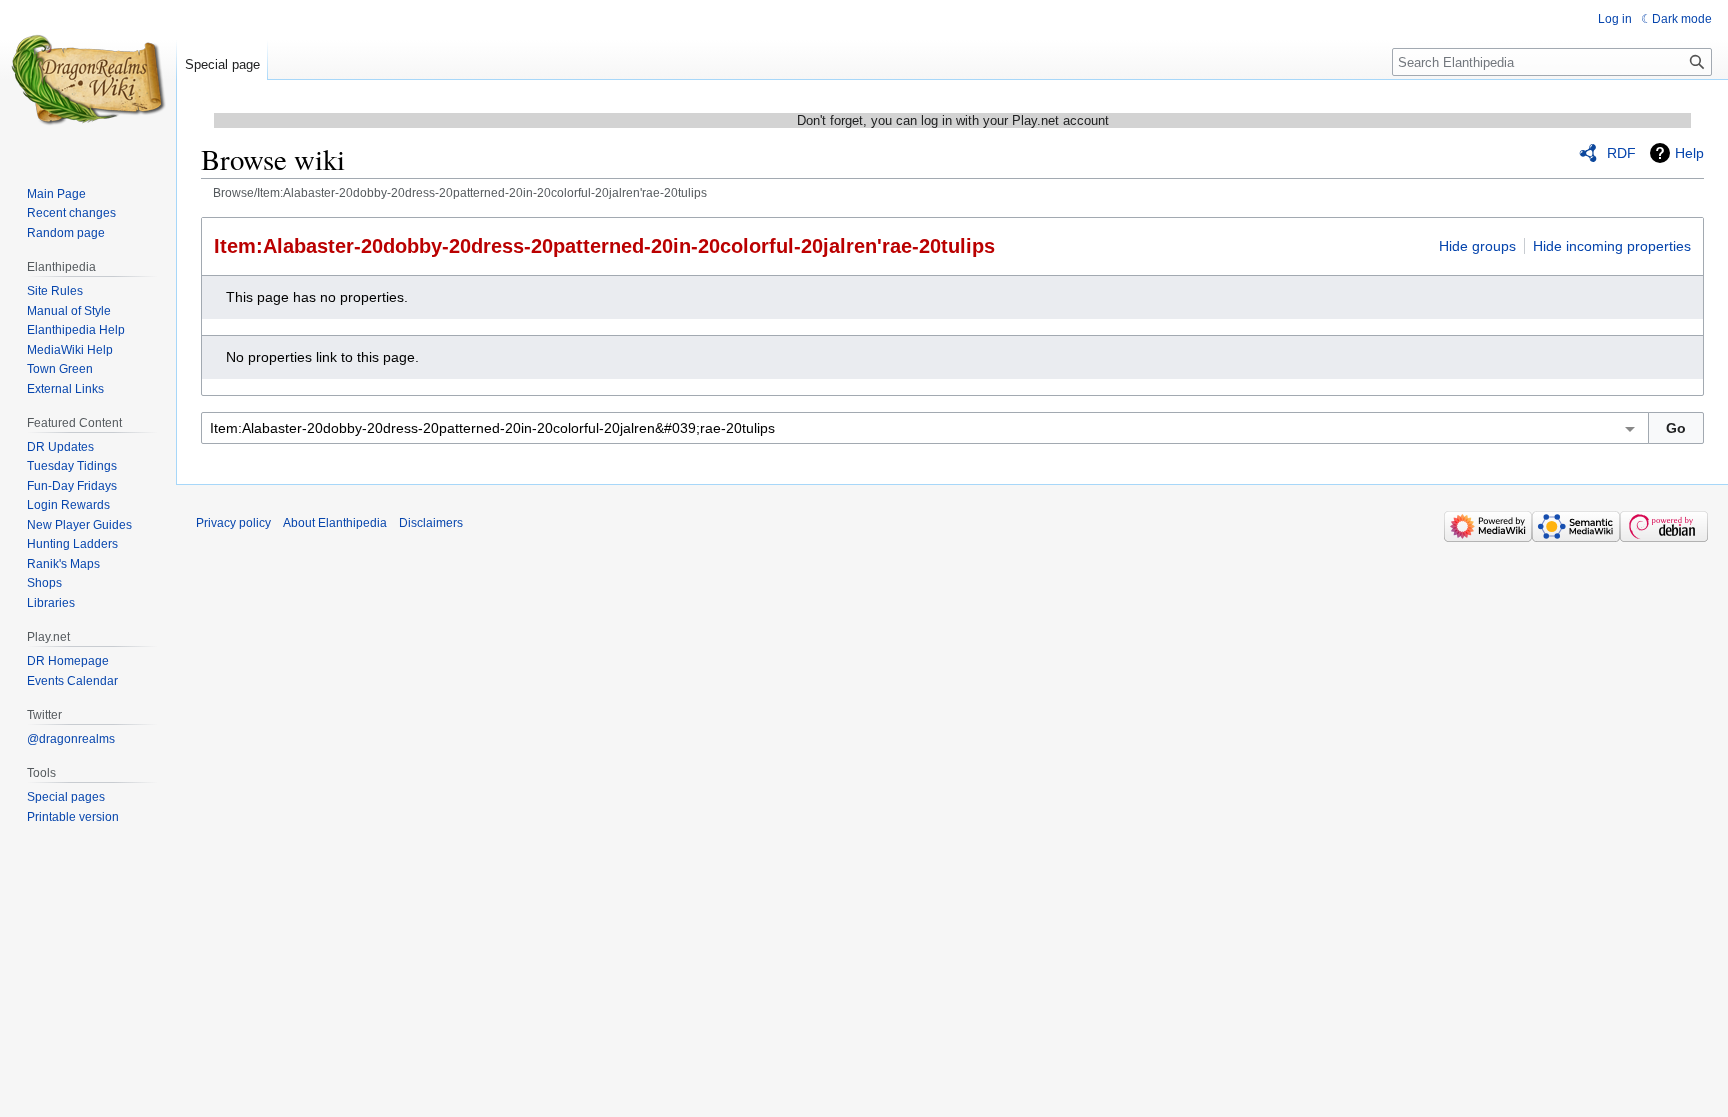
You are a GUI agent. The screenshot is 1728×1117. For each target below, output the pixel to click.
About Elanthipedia (335, 523)
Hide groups (1477, 246)
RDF (1621, 153)
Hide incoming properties (1612, 246)
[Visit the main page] (88, 80)
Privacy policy (233, 523)
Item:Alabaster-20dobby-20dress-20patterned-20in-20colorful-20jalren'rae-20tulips (604, 246)
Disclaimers (431, 523)
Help (1689, 153)
